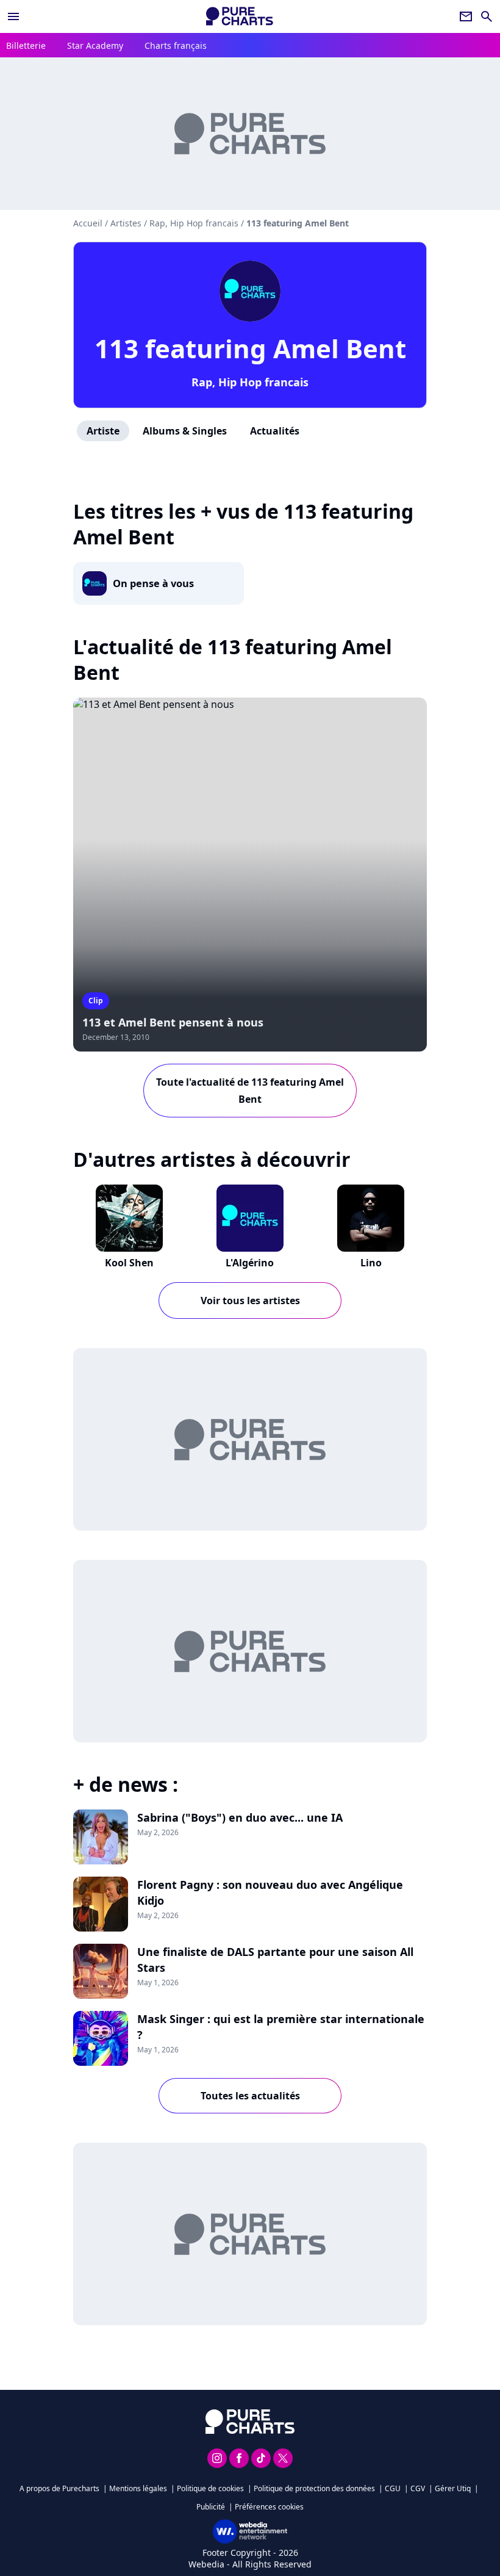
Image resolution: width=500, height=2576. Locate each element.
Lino (371, 1263)
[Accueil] (240, 16)
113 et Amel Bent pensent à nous (173, 1022)
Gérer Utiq (453, 2488)
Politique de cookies (210, 2488)
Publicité (211, 2507)
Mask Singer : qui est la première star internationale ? (281, 2027)
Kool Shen (129, 1263)
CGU (393, 2488)
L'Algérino (250, 1263)
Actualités (275, 431)
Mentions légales (138, 2488)
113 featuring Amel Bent (250, 348)
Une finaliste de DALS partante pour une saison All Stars (275, 1960)
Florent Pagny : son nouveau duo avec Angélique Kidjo (270, 1892)
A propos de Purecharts (59, 2488)
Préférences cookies (269, 2507)
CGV (418, 2488)
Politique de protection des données (314, 2488)
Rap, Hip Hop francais (250, 382)
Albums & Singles (185, 431)
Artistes (126, 223)
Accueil (88, 223)
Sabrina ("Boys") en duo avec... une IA (240, 1817)
